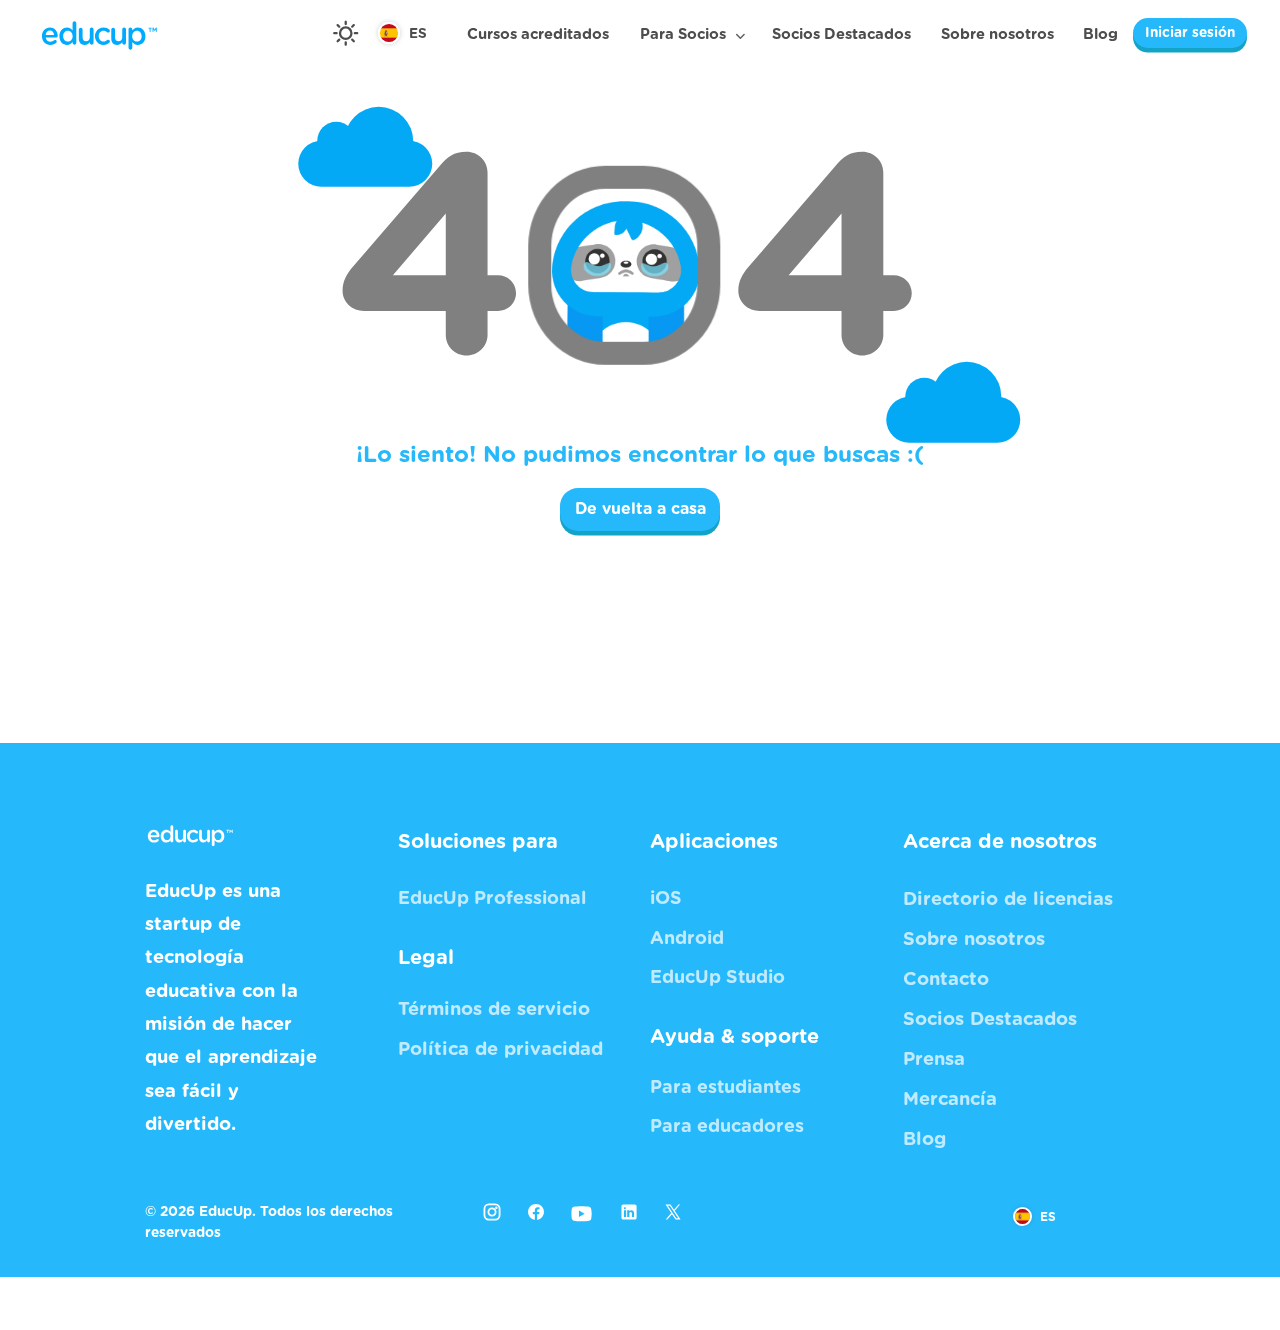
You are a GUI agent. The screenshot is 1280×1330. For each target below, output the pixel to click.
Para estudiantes (725, 1088)
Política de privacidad (500, 1049)
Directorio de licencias (1008, 899)
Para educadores (727, 1127)
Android (687, 939)
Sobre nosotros (997, 34)
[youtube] (582, 1214)
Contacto (946, 979)
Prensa (934, 1059)
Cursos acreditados (538, 34)
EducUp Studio (717, 978)
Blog (1100, 34)
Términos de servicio (494, 1009)
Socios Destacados (841, 34)
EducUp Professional (492, 899)
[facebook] (536, 1211)
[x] (678, 1217)
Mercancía (950, 1099)
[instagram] (492, 1211)
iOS (666, 899)
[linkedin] (629, 1211)
